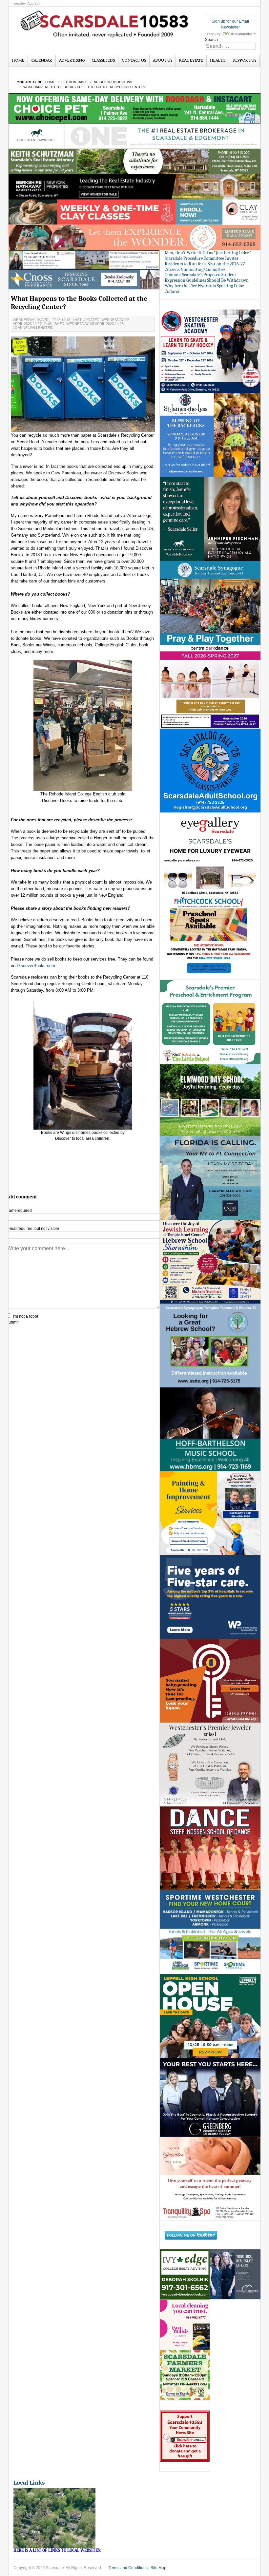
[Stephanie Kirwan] (235, 2274)
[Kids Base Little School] (210, 1022)
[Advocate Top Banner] (84, 279)
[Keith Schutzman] (134, 161)
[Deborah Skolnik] (185, 2274)
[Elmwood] (210, 1099)
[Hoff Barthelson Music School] (210, 1429)
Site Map (158, 2568)
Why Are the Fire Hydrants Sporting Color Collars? (204, 289)
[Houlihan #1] (134, 136)
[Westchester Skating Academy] (210, 351)
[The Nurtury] (134, 237)
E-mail (32, 1229)
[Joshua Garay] (210, 1177)
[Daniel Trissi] (210, 1765)
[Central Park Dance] (210, 686)
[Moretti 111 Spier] (84, 259)
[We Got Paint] (210, 1513)
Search (211, 40)
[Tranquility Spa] (210, 2179)
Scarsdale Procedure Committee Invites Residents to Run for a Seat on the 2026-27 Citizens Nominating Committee (205, 264)
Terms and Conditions (128, 2568)
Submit (12, 1322)
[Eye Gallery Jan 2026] (210, 854)
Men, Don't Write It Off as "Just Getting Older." (208, 253)
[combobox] (230, 46)
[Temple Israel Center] (210, 1261)
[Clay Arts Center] (134, 212)
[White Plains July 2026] (210, 1597)
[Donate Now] (185, 2436)
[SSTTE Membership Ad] (210, 602)
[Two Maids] (185, 2325)
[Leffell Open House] (210, 2016)
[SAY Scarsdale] (210, 1681)
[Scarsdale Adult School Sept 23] (210, 770)
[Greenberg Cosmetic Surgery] (210, 2097)
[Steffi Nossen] (210, 1848)
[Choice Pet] (134, 108)
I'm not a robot (26, 1316)
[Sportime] (210, 1932)
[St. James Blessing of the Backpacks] (210, 435)
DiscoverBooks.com (36, 966)
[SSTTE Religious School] (210, 1345)
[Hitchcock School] (210, 938)
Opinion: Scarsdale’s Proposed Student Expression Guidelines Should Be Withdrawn (207, 277)
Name (19, 1211)
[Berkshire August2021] (134, 186)
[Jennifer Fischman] (210, 519)
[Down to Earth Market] (185, 2375)
